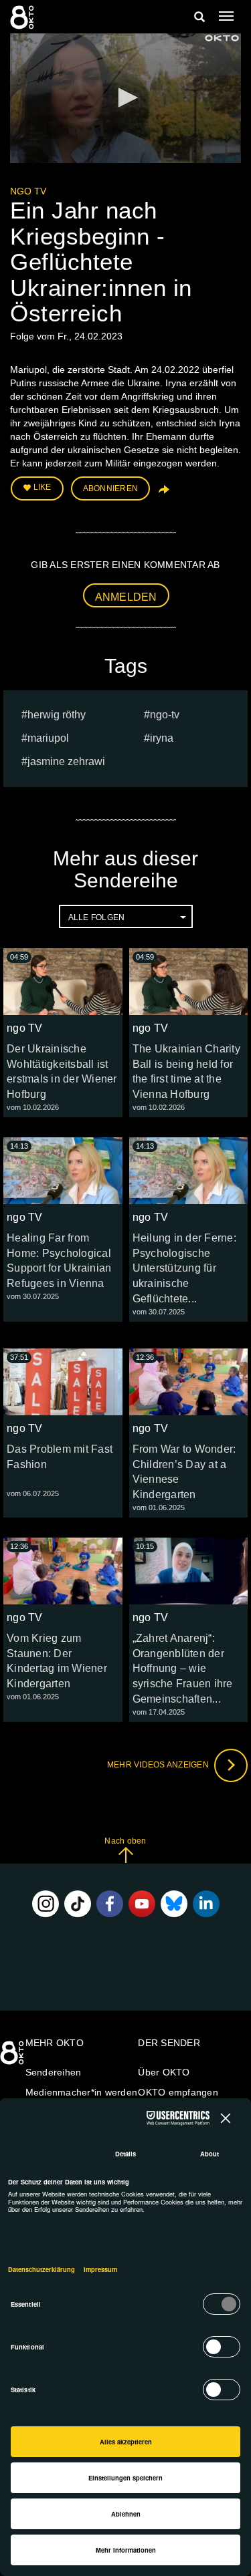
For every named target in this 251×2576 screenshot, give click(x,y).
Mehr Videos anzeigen (159, 1765)
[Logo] (222, 38)
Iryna (162, 738)
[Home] (13, 2057)
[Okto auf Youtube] (142, 1904)
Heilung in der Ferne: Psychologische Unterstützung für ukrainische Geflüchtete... (184, 1268)
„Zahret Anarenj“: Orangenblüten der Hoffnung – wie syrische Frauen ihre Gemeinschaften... (183, 1669)
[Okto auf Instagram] (46, 1904)
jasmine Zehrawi (66, 761)
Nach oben (125, 1841)
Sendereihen (54, 2072)
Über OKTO (164, 2072)
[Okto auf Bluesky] (174, 1904)
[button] (126, 98)
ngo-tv (165, 715)
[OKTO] (23, 17)
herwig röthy (57, 715)
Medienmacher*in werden (82, 2092)
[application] (125, 98)
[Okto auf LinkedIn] (206, 1904)
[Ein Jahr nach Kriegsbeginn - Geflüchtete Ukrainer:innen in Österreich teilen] (163, 494)
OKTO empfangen (178, 2092)
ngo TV (28, 191)
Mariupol (48, 738)
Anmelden (126, 597)
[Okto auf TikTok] (78, 1904)
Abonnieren (111, 488)
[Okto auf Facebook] (110, 1904)
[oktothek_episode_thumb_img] (63, 982)
